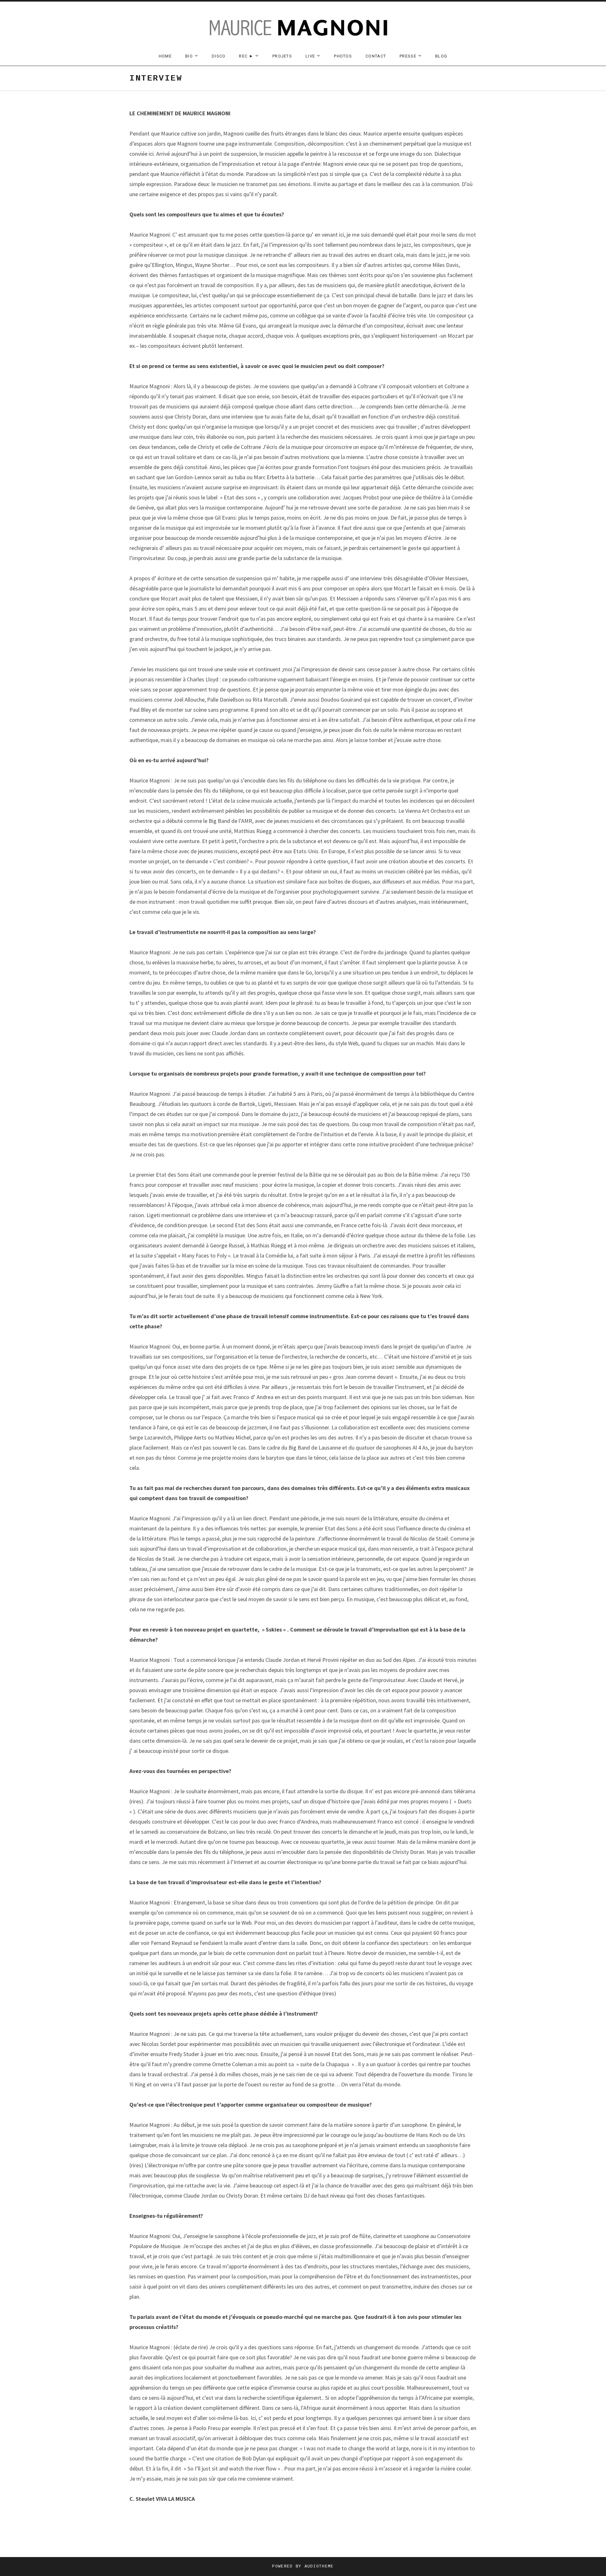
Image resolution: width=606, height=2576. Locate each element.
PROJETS (282, 56)
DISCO (219, 56)
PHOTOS (343, 56)
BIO (195, 56)
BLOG (441, 56)
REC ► (252, 56)
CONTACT (376, 56)
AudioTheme (319, 2566)
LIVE (316, 56)
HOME (165, 56)
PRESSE (414, 56)
